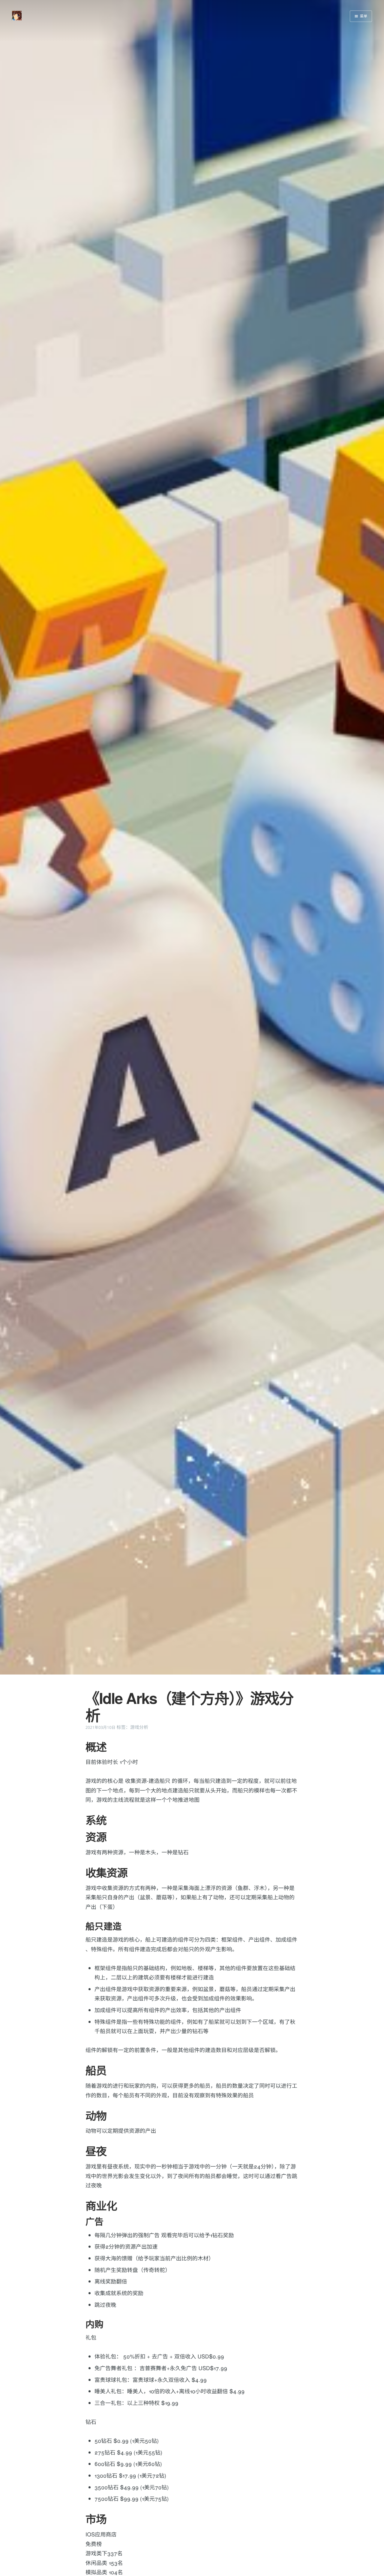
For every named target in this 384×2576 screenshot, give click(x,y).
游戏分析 (139, 1727)
